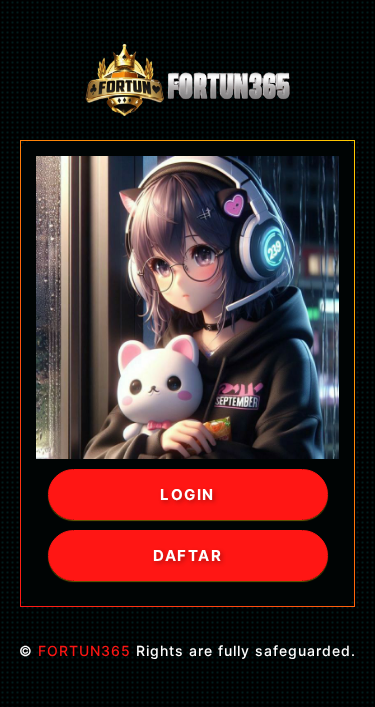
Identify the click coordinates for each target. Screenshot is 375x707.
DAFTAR (187, 555)
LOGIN (187, 494)
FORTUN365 (84, 650)
